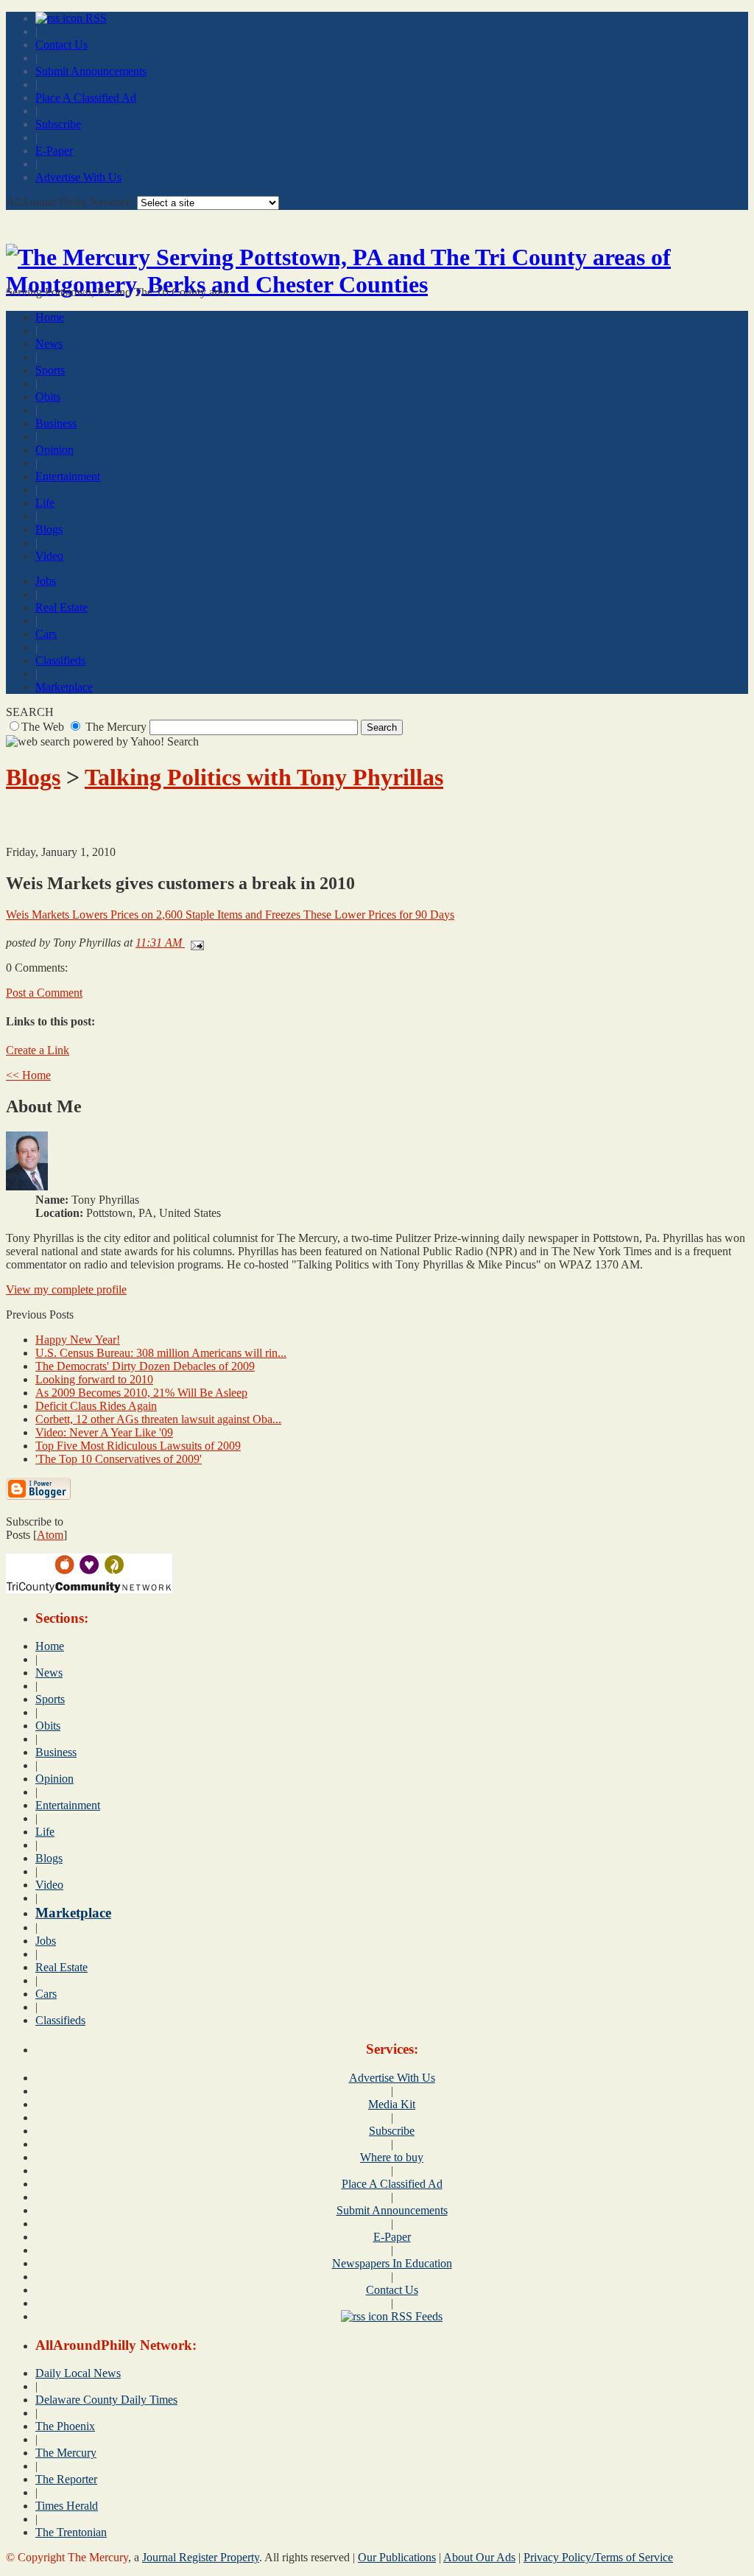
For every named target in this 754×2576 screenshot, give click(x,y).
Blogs (49, 529)
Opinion (54, 450)
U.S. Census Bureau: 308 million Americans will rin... (161, 1353)
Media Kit (392, 2104)
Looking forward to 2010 (94, 1379)
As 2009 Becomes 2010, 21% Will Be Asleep (141, 1393)
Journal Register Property (201, 2557)
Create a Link (38, 1050)
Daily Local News (78, 2373)
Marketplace (64, 687)
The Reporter (66, 2479)
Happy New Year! (78, 1340)
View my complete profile (66, 1289)
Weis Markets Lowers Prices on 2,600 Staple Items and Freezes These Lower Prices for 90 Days (230, 915)
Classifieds (60, 660)
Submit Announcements (91, 71)
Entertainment (68, 476)
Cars (46, 634)
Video (49, 556)
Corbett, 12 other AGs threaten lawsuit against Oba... (158, 1419)
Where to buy (392, 2157)
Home (50, 317)
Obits (48, 397)
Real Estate (61, 607)
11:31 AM (160, 943)
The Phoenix (65, 2426)
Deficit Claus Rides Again (96, 1406)
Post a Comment (44, 993)
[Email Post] (194, 943)
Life (45, 503)
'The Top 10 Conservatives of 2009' (119, 1459)
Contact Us (61, 45)
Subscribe (58, 124)
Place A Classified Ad (86, 98)
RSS (95, 18)
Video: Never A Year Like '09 (104, 1432)
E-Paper (54, 151)
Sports (50, 370)
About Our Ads (479, 2557)
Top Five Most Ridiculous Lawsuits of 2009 (138, 1446)
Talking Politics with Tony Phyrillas (264, 777)
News (49, 344)
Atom (50, 1535)
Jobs (46, 581)
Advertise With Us (78, 177)
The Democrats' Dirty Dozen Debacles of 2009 (145, 1366)
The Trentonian (71, 2532)
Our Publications (397, 2557)
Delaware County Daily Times (106, 2400)
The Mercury (66, 2453)
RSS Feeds (415, 2316)
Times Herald (67, 2506)
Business (56, 423)
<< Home (28, 1075)
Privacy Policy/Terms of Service (598, 2557)
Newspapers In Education (392, 2263)
